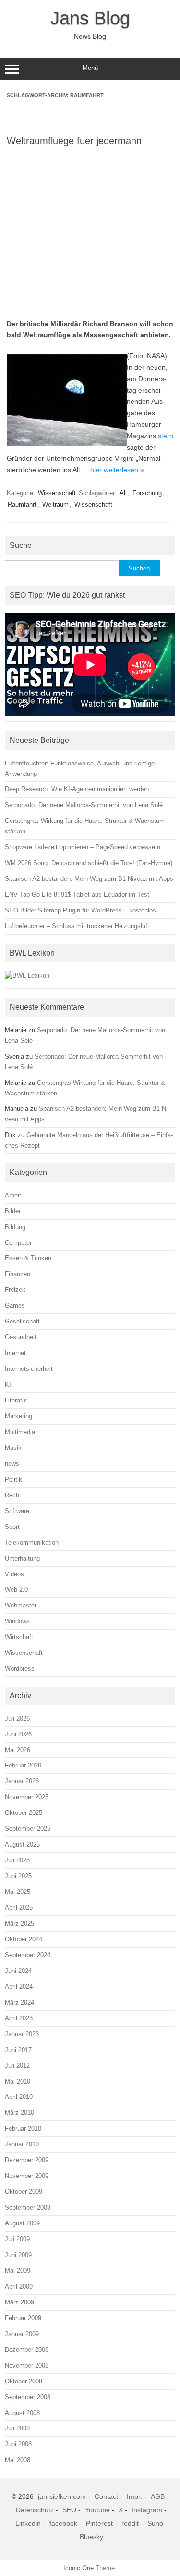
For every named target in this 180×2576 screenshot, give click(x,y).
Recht (13, 1495)
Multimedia (20, 1432)
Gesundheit (21, 1337)
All (123, 493)
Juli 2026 (17, 1718)
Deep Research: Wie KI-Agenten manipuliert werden (77, 789)
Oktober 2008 (24, 2381)
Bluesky (91, 2537)
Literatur (16, 1400)
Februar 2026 (23, 1765)
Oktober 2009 (24, 2192)
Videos (14, 1574)
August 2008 (22, 2413)
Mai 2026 (18, 1750)
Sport (12, 1527)
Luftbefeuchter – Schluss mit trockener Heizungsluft (77, 926)
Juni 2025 (18, 1876)
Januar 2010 (22, 2144)
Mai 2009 (18, 2271)
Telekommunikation (32, 1543)
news (12, 1464)
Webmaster (21, 1605)
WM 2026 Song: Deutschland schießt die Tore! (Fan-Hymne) (89, 863)
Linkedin (28, 2523)
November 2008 (27, 2365)
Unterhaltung (22, 1558)
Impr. (134, 2496)
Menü (90, 68)
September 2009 (28, 2207)
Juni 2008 (18, 2444)
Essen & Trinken (28, 1258)
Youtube (97, 2510)
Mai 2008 (18, 2460)
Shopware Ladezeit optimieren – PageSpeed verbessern (83, 847)
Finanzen (18, 1274)
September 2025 (28, 1829)
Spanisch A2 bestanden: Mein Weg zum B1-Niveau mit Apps (89, 879)
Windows (17, 1621)
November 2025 (27, 1797)
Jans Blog (90, 18)
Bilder (13, 1211)
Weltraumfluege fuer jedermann (74, 141)
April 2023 (19, 2018)
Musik (13, 1448)
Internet (15, 1353)
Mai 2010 (18, 2081)
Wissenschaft (57, 493)
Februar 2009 (23, 2318)
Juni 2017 (18, 2050)
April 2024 (19, 1987)
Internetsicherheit (29, 1369)
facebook (63, 2523)
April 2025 (19, 1908)
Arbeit (13, 1195)
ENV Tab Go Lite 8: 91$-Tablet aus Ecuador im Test (77, 895)
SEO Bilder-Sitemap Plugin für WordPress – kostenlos (80, 910)
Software (17, 1511)
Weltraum (55, 505)
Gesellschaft (22, 1321)
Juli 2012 (17, 2066)
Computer (18, 1243)
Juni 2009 (18, 2255)
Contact (106, 2496)
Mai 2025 (18, 1892)
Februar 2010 (23, 2128)
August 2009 (22, 2223)
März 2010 (19, 2113)
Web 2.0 (16, 1590)
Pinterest (99, 2523)
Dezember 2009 (27, 2160)
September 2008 (28, 2397)
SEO (69, 2510)
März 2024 (19, 2002)
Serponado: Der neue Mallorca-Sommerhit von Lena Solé (84, 805)
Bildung (15, 1227)
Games (15, 1305)
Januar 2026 (22, 1781)
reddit (130, 2523)
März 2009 (19, 2302)
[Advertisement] (90, 230)
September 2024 (28, 1955)
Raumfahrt (22, 505)
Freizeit (15, 1290)
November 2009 (27, 2176)
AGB (158, 2496)
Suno (155, 2523)
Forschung (147, 493)
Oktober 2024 (24, 1939)
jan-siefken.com (62, 2496)
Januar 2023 (22, 2034)
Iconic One (78, 2568)
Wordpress (20, 1669)
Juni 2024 (18, 1971)
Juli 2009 (17, 2239)
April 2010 (19, 2097)
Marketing (18, 1416)
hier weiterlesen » (117, 470)
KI (8, 1385)
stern (166, 436)
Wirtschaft (19, 1637)
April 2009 (19, 2286)
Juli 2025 (17, 1860)
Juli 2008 (17, 2428)
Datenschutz (35, 2510)
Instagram (147, 2510)
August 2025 (22, 1844)
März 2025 (19, 1923)
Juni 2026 (18, 1734)
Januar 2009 (22, 2334)
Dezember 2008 (27, 2350)
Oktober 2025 (24, 1813)
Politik (13, 1479)
